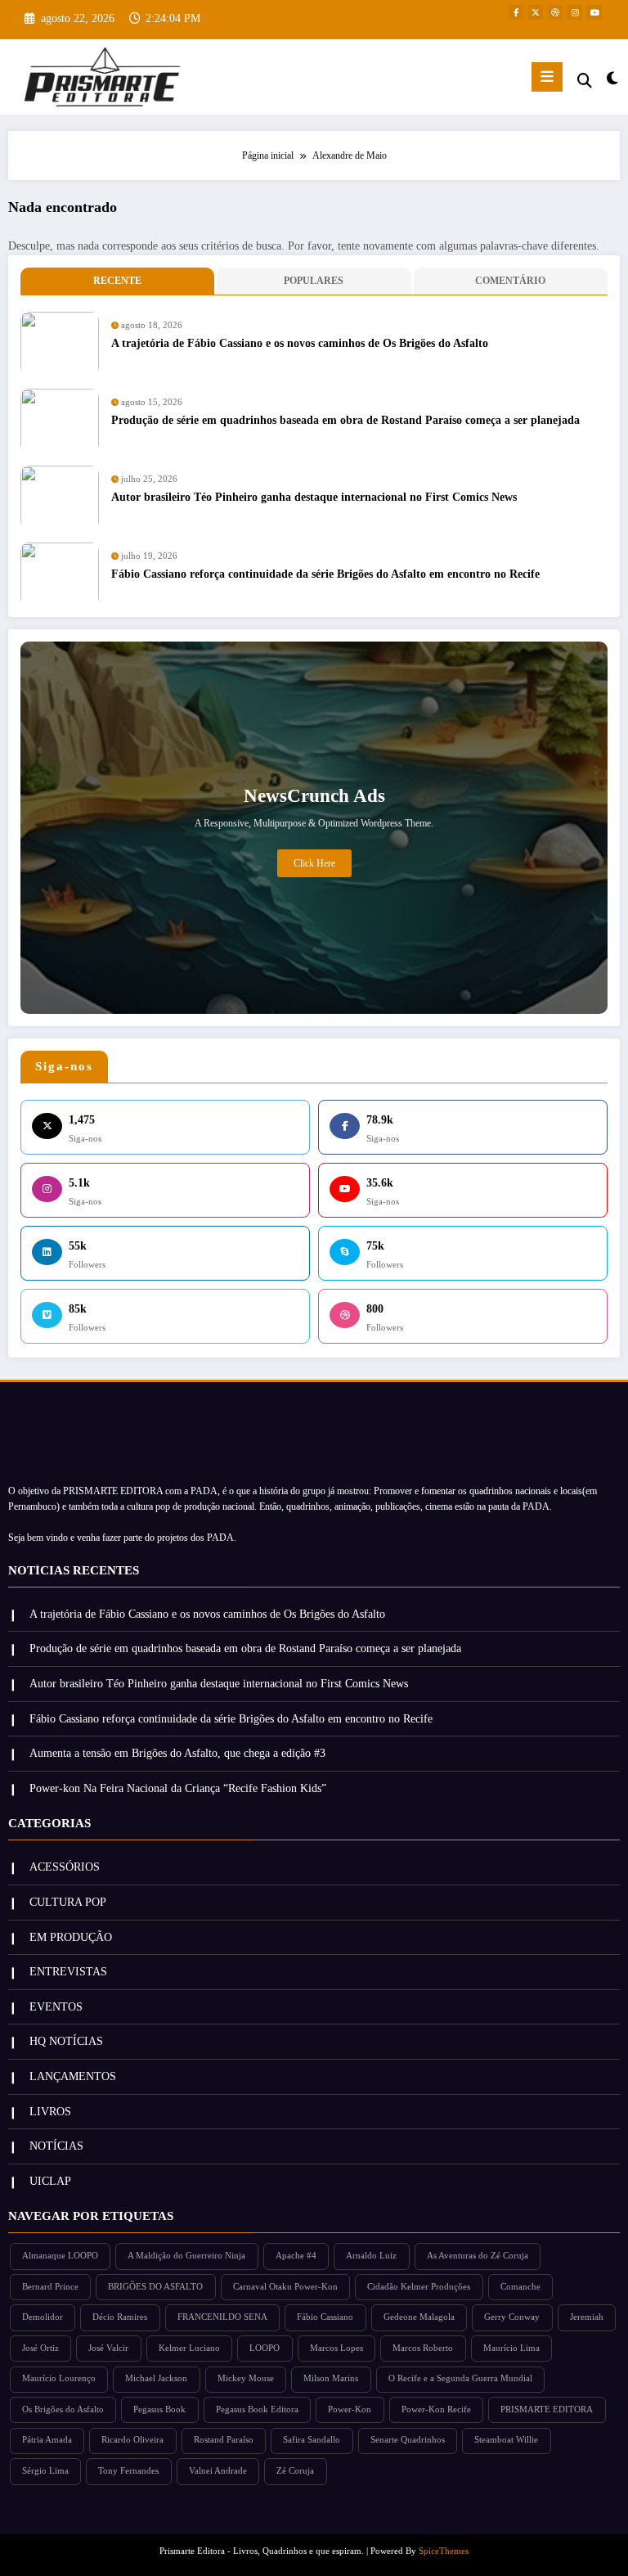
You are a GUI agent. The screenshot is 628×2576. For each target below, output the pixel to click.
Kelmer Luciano (189, 2348)
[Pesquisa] (585, 81)
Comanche (520, 2287)
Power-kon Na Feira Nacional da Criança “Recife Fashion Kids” (178, 1788)
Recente (117, 281)
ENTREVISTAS (68, 1972)
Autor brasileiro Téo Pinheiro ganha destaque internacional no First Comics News (314, 497)
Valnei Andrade (218, 2471)
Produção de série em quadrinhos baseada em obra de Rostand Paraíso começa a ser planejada (345, 420)
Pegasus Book (159, 2409)
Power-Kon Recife (436, 2409)
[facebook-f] (516, 12)
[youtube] (594, 12)
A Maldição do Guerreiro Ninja (186, 2256)
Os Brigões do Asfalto (63, 2409)
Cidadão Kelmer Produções (419, 2287)
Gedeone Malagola (419, 2317)
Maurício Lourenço (59, 2378)
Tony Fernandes (128, 2471)
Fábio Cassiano (325, 2317)
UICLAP (50, 2181)
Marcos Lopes (336, 2348)
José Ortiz (40, 2348)
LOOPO (265, 2348)
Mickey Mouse (246, 2378)
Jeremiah (587, 2317)
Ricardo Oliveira (132, 2440)
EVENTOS (56, 2007)
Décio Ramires (120, 2317)
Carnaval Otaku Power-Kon (285, 2287)
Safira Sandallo (312, 2440)
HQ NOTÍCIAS (66, 2041)
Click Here (314, 863)
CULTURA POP (68, 1902)
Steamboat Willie (506, 2440)
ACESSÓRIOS (65, 1867)
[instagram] (575, 12)
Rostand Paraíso (224, 2440)
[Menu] (547, 77)
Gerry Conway (512, 2317)
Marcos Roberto (423, 2348)
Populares (314, 281)
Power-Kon (350, 2409)
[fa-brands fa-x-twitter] (536, 12)
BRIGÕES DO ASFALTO (155, 2287)
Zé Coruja (295, 2471)
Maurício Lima (511, 2348)
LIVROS (50, 2112)
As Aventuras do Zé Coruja (478, 2256)
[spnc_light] (611, 79)
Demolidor (43, 2317)
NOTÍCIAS (56, 2146)
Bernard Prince (50, 2287)
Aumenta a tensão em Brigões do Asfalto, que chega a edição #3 (177, 1753)
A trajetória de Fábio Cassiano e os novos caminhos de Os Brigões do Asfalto (300, 343)
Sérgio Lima (45, 2471)
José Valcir (108, 2348)
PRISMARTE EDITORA (547, 2409)
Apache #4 (296, 2256)
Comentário (510, 281)
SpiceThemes (444, 2551)
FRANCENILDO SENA (222, 2317)
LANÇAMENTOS (73, 2076)
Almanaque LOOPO (60, 2256)
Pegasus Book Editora (257, 2409)
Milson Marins (331, 2378)
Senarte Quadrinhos (408, 2440)
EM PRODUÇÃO (71, 1937)
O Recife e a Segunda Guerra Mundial (460, 2378)
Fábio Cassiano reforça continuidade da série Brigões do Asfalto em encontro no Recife (325, 574)
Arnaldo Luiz (371, 2256)
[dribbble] (555, 12)
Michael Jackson (156, 2378)
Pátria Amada (47, 2440)
